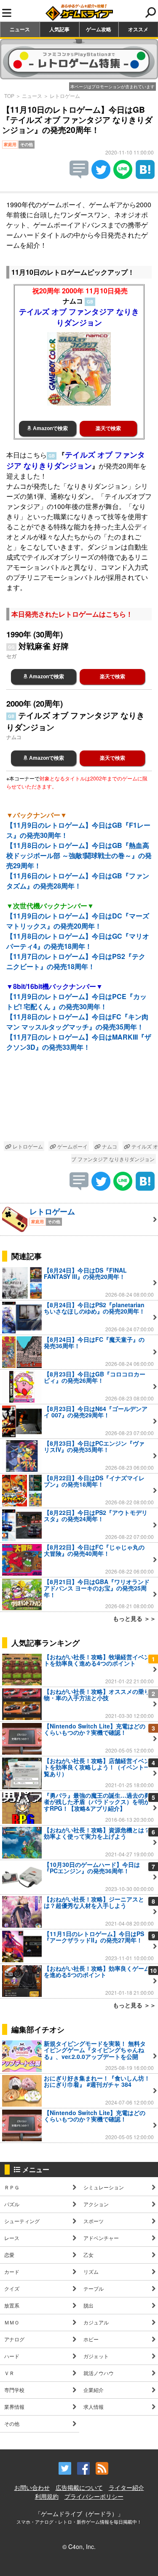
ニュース (20, 29)
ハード (12, 2356)
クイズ (12, 2288)
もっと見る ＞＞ (134, 1618)
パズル (12, 2204)
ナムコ (109, 1146)
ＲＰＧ (12, 2187)
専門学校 (14, 2390)
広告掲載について (79, 2487)
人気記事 (59, 29)
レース (12, 2238)
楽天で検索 (108, 428)
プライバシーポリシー (94, 2496)
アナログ (14, 2339)
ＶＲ (9, 2373)
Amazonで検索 (50, 428)
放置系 (12, 2305)
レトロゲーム (65, 96)
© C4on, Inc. (79, 2546)
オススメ (138, 29)
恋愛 (9, 2255)
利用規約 (47, 2496)
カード (12, 2271)
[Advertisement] (79, 1103)
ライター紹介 (126, 2487)
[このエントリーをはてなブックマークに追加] (145, 176)
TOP (9, 96)
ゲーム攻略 (99, 29)
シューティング (22, 2221)
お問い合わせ (32, 2487)
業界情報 (14, 2407)
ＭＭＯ (12, 2322)
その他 (12, 2423)
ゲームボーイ (72, 1146)
